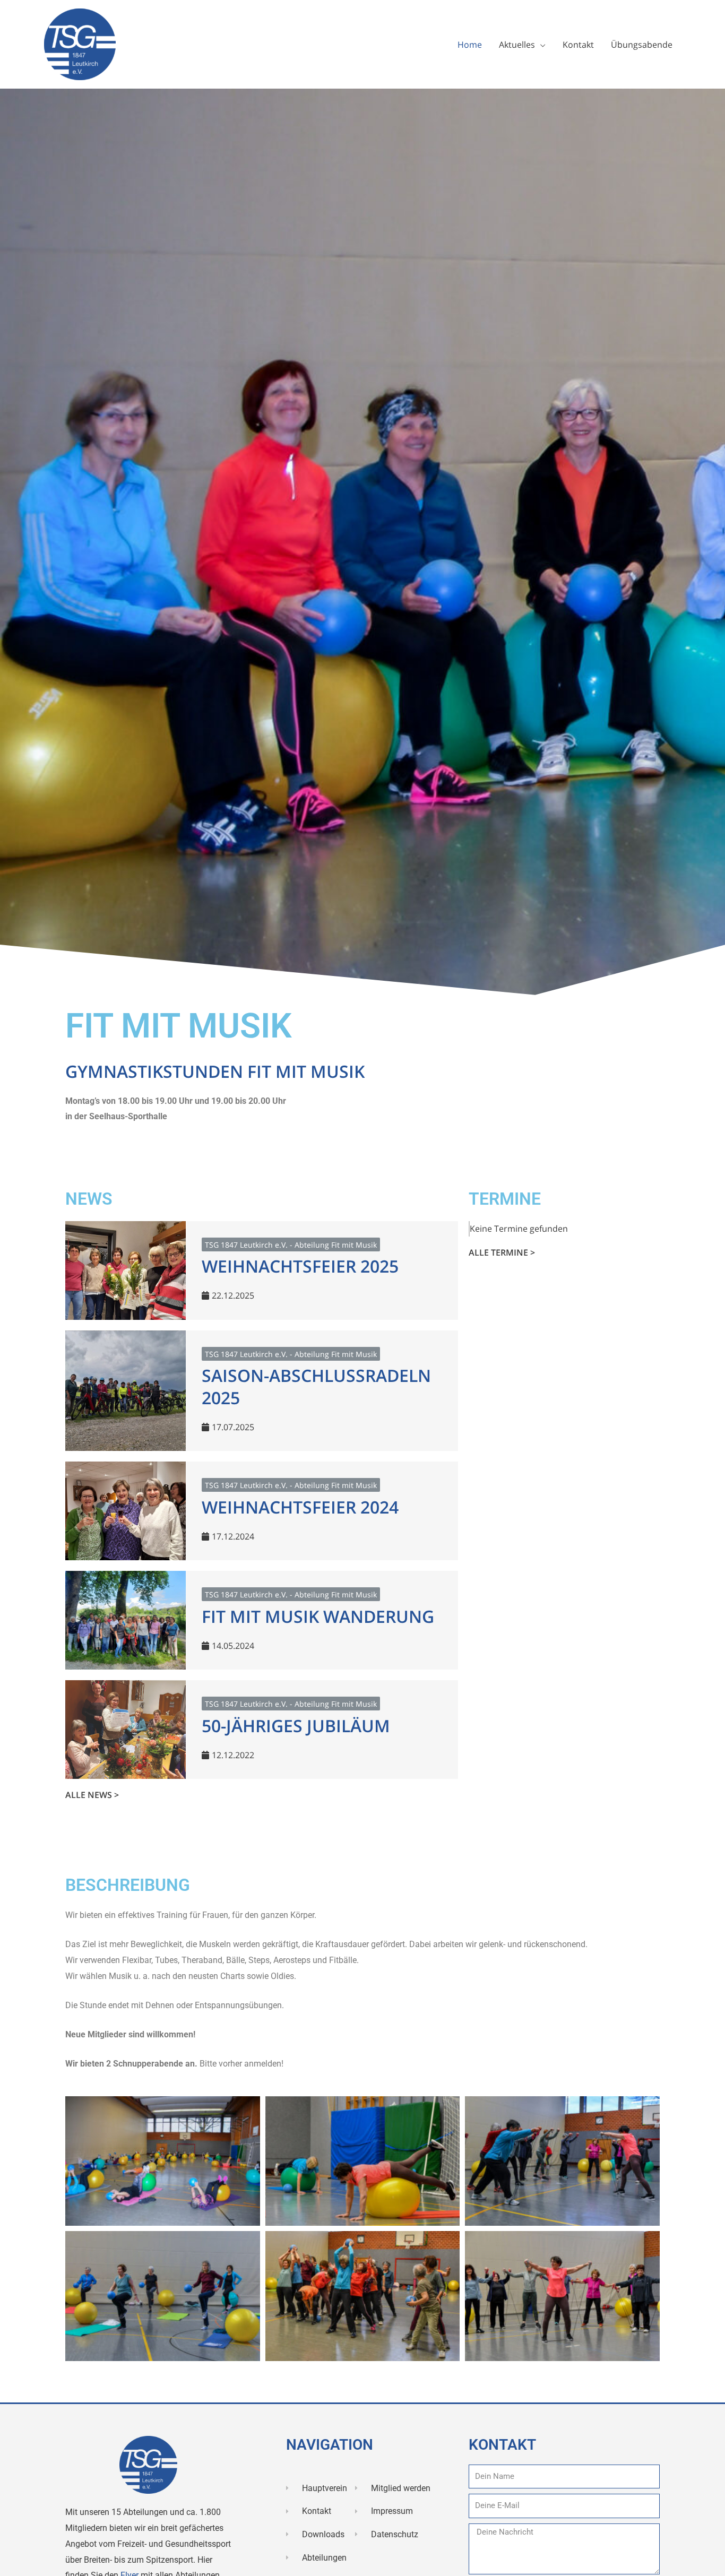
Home (470, 45)
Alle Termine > (502, 1252)
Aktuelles (517, 45)
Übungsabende (642, 45)
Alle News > (92, 1795)
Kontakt (578, 45)
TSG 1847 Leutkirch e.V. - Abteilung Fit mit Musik (291, 1245)
